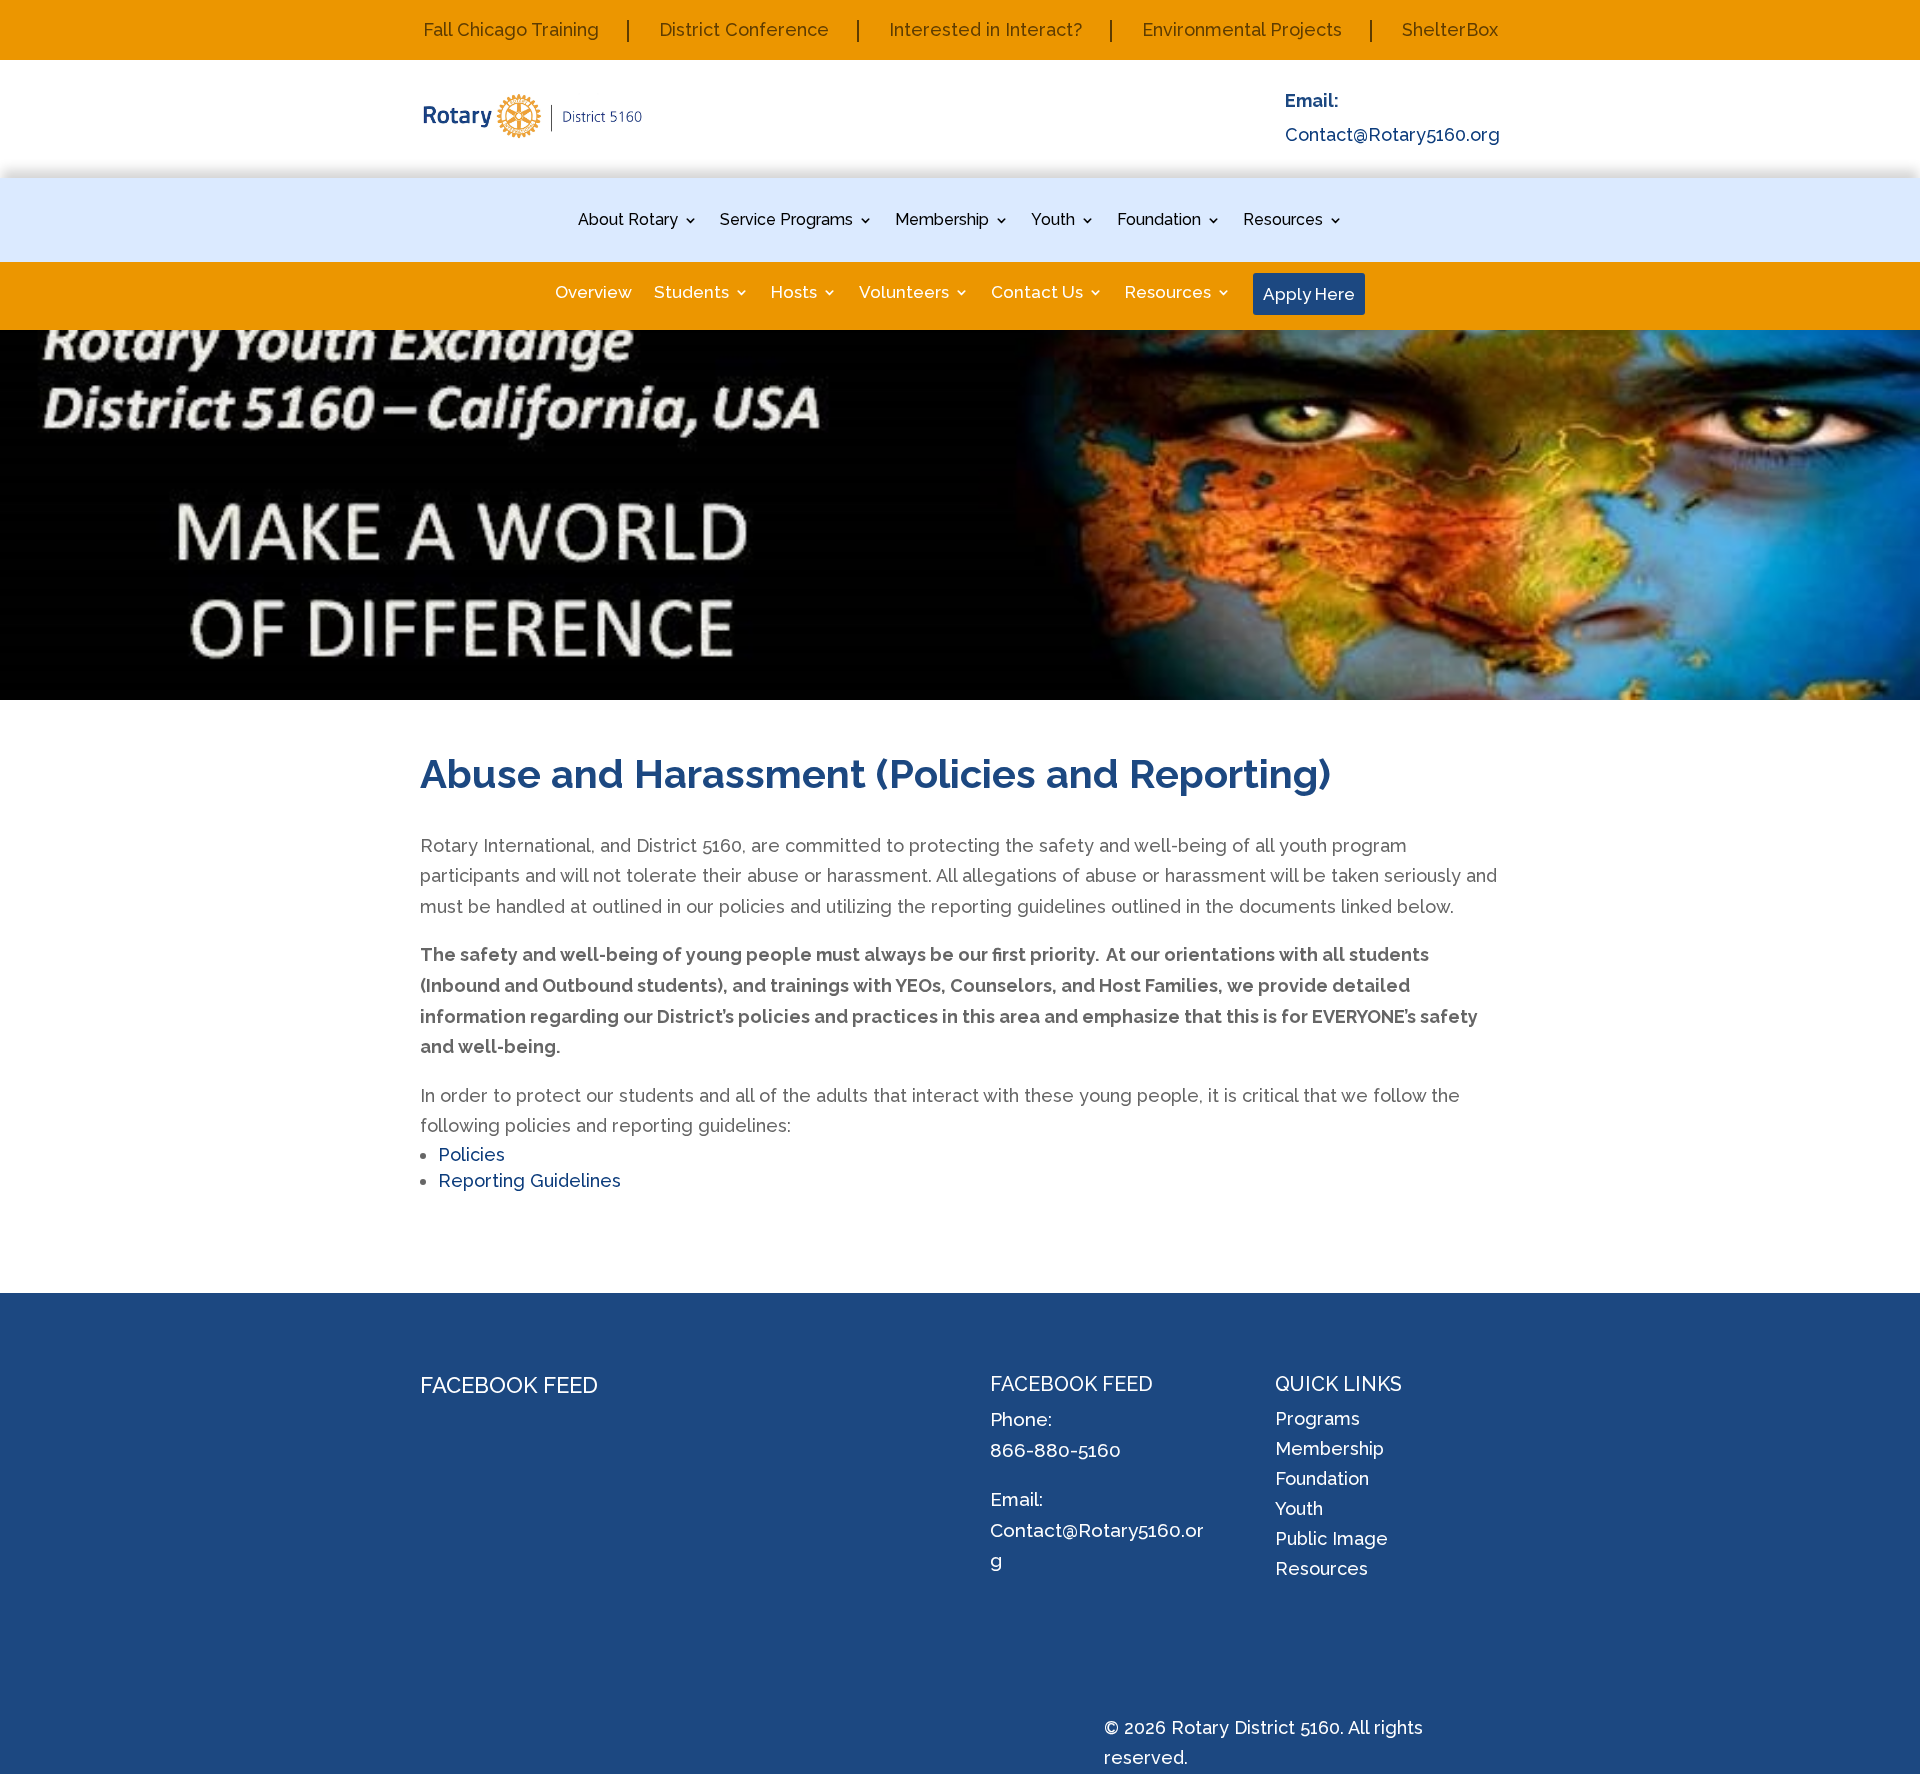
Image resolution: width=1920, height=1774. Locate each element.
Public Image (1331, 1540)
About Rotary (628, 221)
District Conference (744, 31)
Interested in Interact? (985, 31)
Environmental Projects (1242, 31)
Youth (1053, 221)
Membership (942, 221)
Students (691, 293)
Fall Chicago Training (511, 31)
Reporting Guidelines (529, 1180)
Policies (471, 1154)
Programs (1317, 1420)
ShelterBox (1450, 31)
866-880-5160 (1055, 1450)
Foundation (1159, 221)
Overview (593, 293)
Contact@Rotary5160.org (1392, 134)
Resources (1283, 221)
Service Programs (786, 221)
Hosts (794, 293)
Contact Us (1037, 293)
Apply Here (1309, 294)
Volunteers (904, 293)
